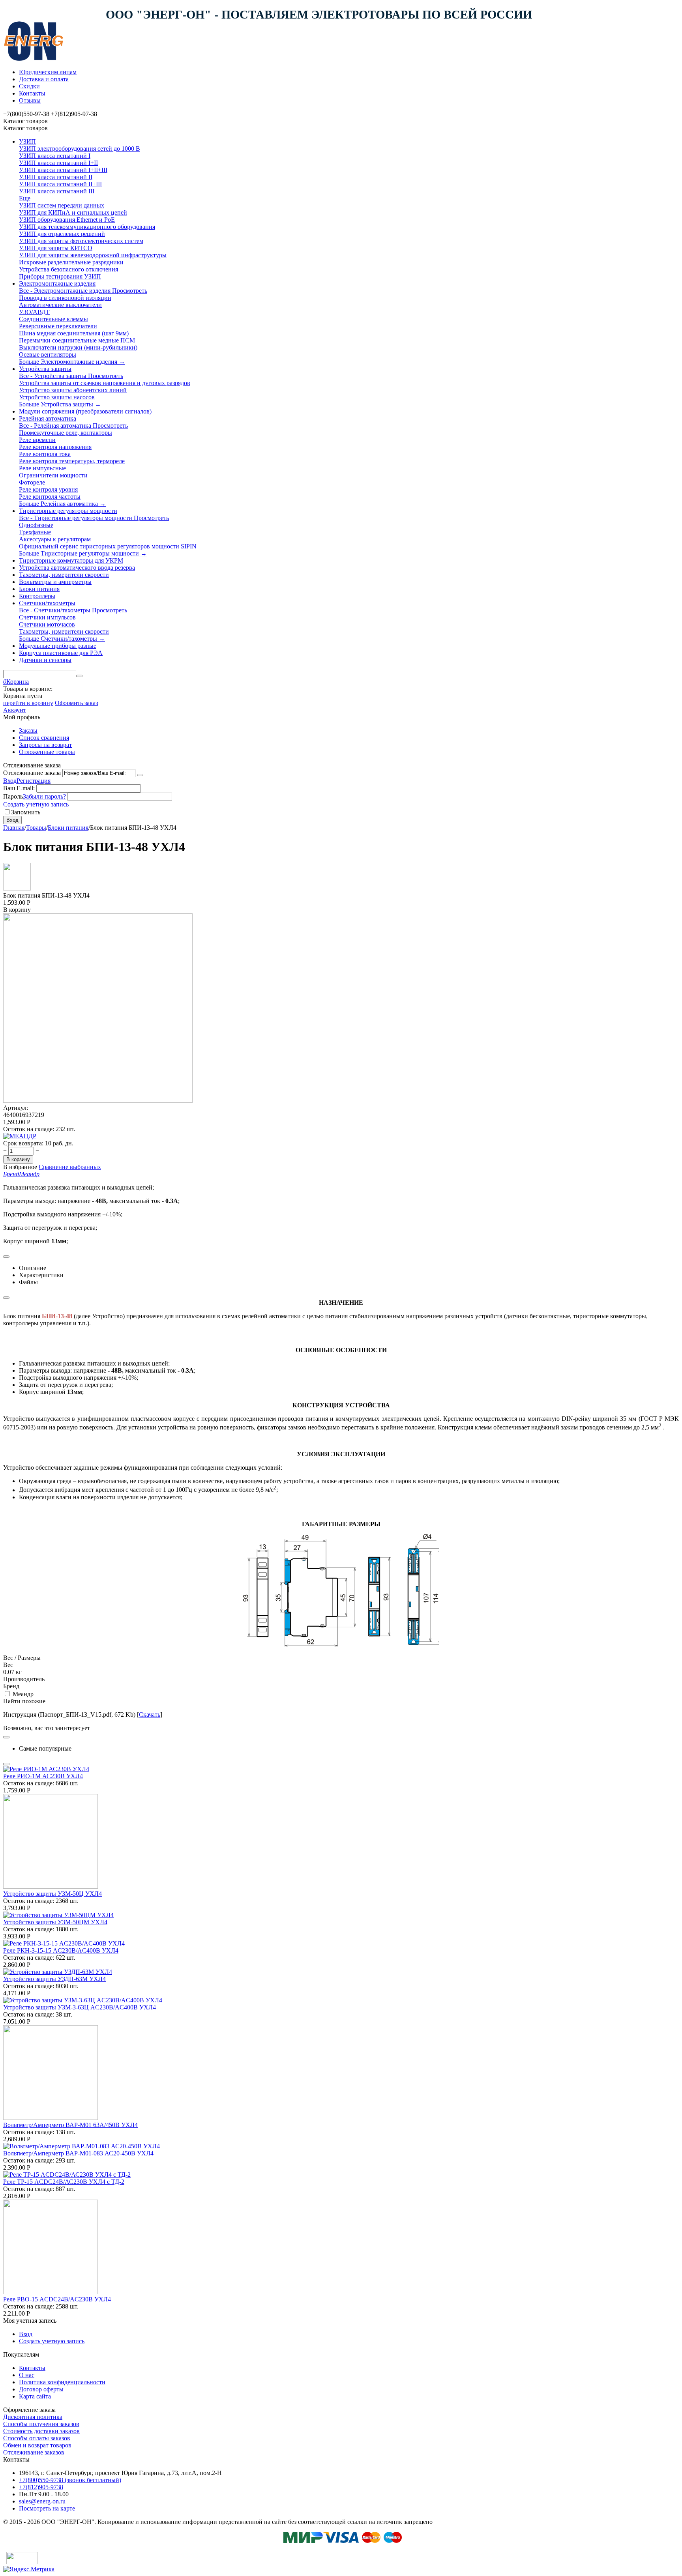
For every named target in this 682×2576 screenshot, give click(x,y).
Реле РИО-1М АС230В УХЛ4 (43, 1776)
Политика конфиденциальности (62, 2382)
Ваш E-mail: (19, 788)
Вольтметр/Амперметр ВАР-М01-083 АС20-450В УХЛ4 (78, 2153)
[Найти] (79, 676)
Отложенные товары (47, 752)
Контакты (32, 93)
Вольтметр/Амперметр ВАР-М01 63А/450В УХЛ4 (70, 2125)
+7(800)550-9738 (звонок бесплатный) (70, 2480)
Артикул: (16, 1108)
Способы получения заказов (41, 2424)
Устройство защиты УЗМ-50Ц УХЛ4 (52, 1894)
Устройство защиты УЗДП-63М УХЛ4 (54, 1979)
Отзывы (30, 100)
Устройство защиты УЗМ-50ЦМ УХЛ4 (55, 1922)
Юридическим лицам (48, 72)
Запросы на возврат (45, 745)
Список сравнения (44, 738)
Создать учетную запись (36, 804)
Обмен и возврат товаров (37, 2445)
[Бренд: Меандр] (20, 1136)
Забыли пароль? (44, 796)
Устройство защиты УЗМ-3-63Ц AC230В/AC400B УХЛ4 (80, 2007)
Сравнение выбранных (70, 1167)
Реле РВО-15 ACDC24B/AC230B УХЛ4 (57, 2299)
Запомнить (26, 812)
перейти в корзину (28, 703)
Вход (10, 781)
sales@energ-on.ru (42, 2501)
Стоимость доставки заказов (41, 2431)
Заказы (28, 731)
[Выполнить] (140, 775)
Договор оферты (41, 2389)
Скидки (29, 86)
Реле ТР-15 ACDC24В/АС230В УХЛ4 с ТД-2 (64, 2182)
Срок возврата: (23, 1143)
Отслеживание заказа (32, 773)
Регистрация (34, 781)
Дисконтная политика (33, 2417)
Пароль (13, 796)
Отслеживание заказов (34, 2452)
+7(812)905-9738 (41, 2487)
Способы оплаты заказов (37, 2438)
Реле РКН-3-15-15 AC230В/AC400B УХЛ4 (61, 1950)
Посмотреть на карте (47, 2508)
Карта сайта (35, 2396)
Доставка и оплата (44, 79)
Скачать (150, 1715)
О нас (27, 2375)
